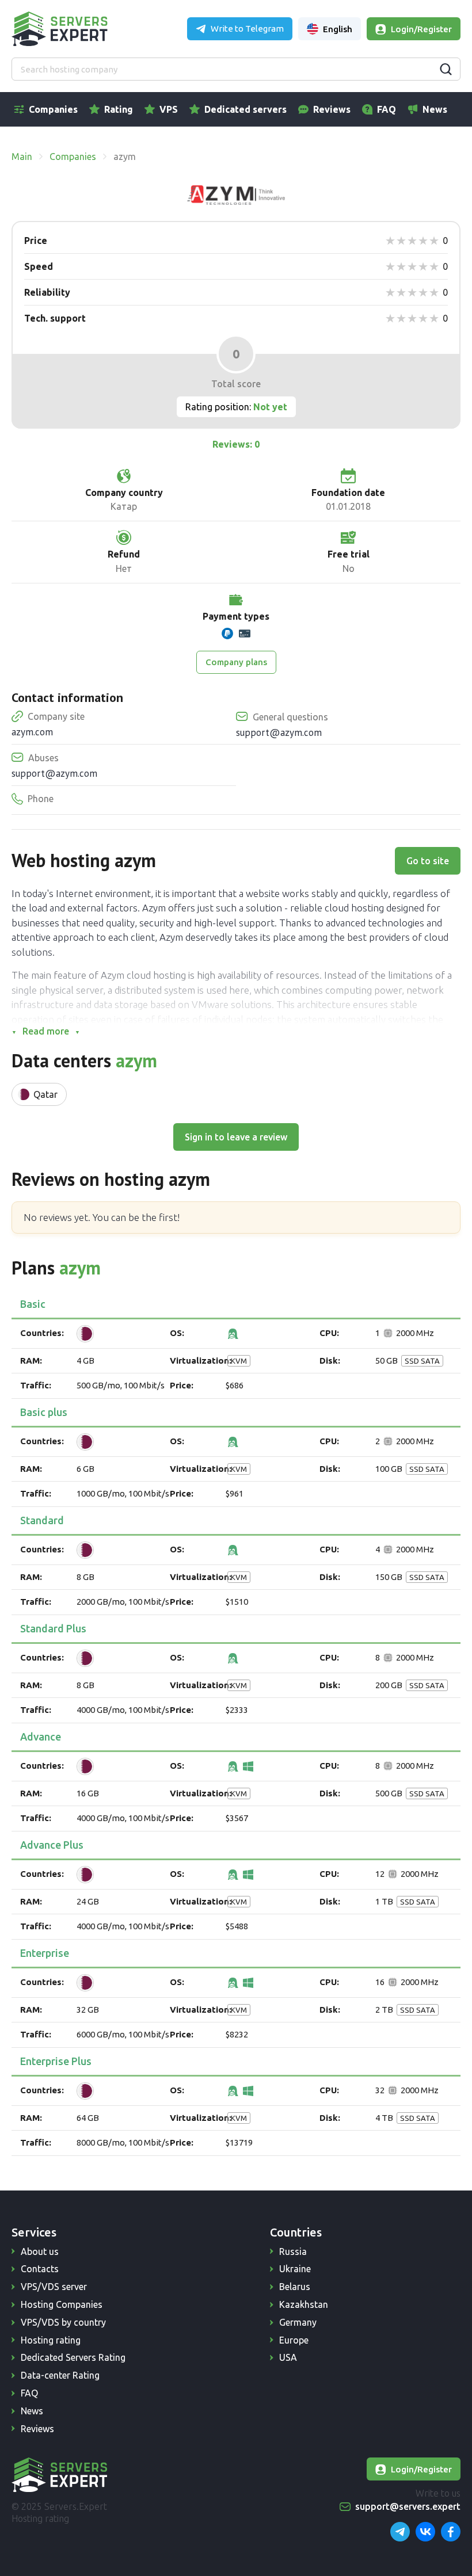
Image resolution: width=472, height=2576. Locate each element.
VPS (169, 109)
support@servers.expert (408, 2506)
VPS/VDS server (54, 2287)
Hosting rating (51, 2340)
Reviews (332, 109)
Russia (293, 2251)
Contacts (40, 2269)
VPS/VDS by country (63, 2322)
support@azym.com (279, 732)
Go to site (428, 861)
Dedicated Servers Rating (73, 2357)
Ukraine (295, 2269)
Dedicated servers (245, 109)
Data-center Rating (60, 2375)
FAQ (387, 109)
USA (288, 2357)
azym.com (32, 732)
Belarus (295, 2287)
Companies (53, 109)
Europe (294, 2340)
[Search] (446, 69)
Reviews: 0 (236, 444)
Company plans (236, 662)
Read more (46, 1031)
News (435, 109)
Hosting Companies (62, 2304)
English (338, 29)
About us (40, 2251)
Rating (119, 109)
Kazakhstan (304, 2304)
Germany (298, 2322)
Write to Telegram (247, 28)
